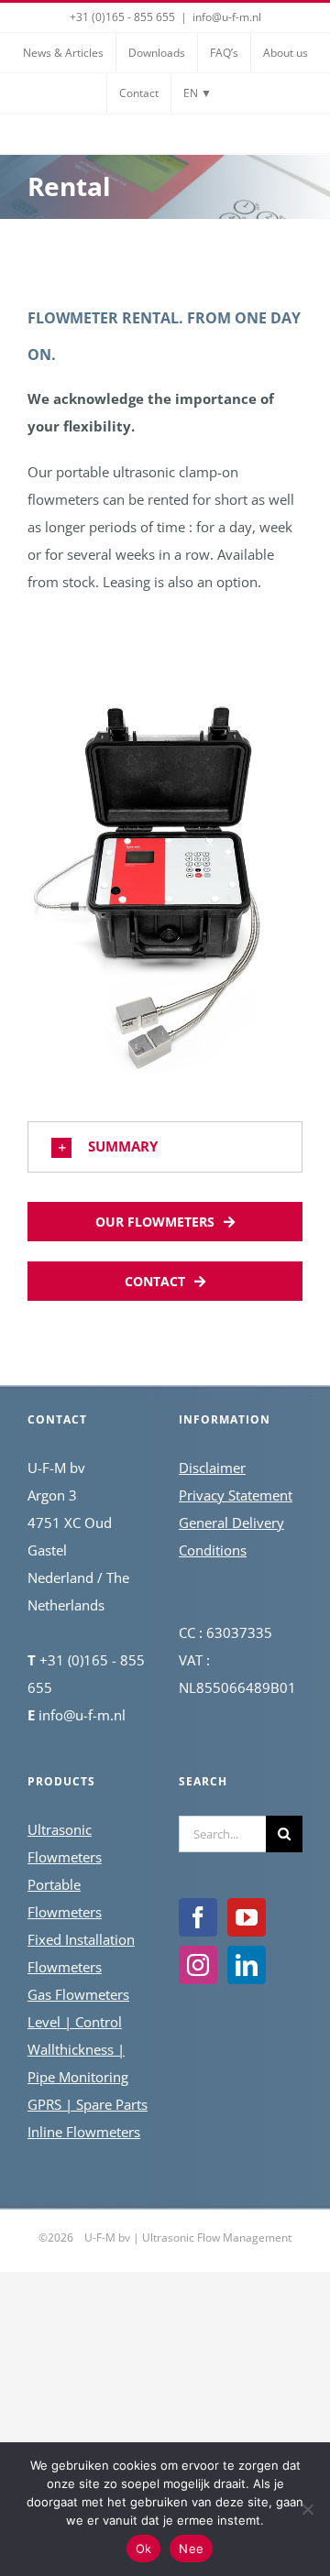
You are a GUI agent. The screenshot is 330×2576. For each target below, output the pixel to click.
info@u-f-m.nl (227, 17)
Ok (144, 2549)
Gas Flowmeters (78, 1994)
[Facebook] (198, 1917)
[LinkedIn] (247, 1965)
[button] (165, 1147)
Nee (191, 2549)
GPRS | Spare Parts (88, 2104)
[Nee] (307, 2509)
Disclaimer (212, 1468)
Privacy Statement (236, 1495)
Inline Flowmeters (84, 2132)
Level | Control (75, 2022)
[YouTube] (247, 1917)
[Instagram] (198, 1965)
